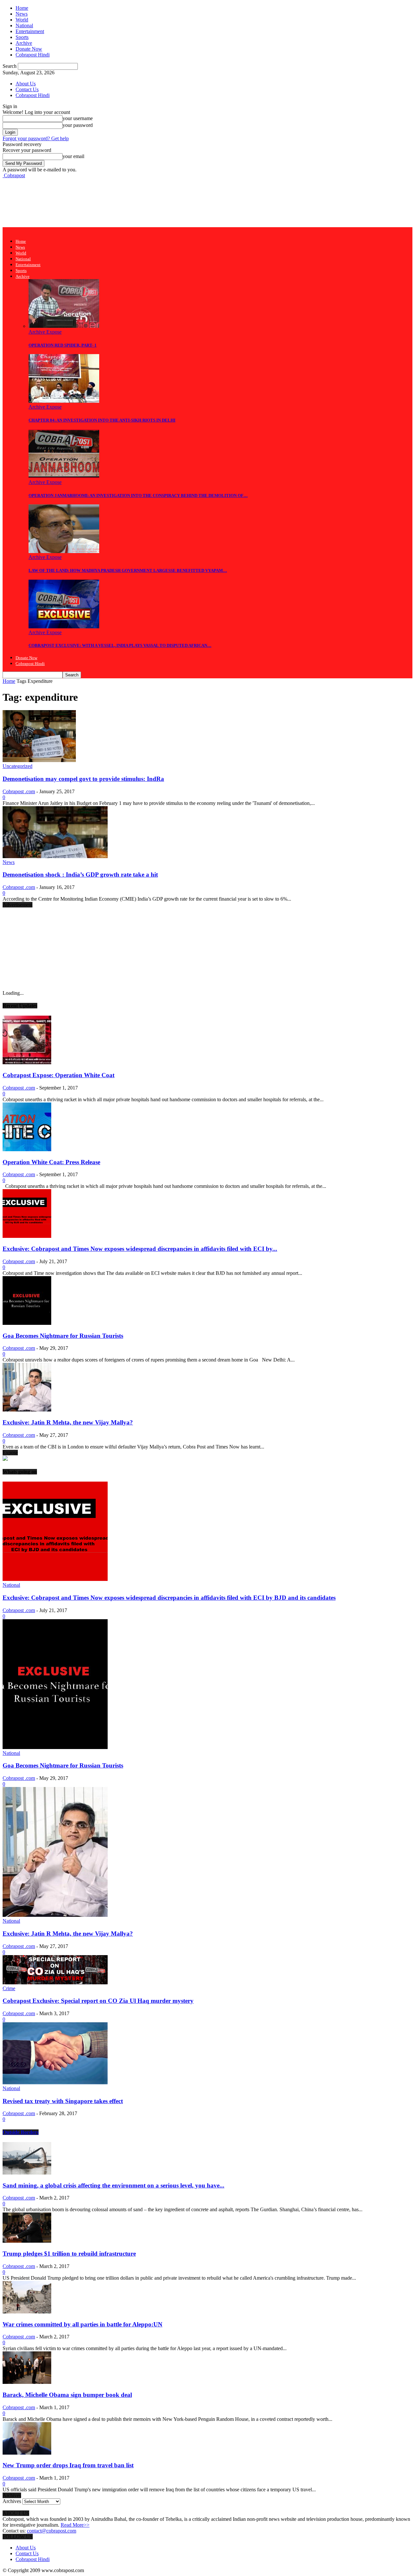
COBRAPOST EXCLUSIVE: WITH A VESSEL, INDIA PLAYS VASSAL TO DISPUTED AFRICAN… (120, 645)
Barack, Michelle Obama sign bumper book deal (67, 2395)
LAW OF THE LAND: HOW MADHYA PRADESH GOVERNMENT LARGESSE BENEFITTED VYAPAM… (128, 570)
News (22, 14)
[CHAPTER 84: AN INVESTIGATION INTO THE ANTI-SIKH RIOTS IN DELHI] (64, 401)
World (22, 20)
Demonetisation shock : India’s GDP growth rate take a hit (80, 875)
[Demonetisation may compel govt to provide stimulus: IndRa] (39, 760)
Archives (12, 2501)
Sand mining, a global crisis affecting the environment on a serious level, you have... (113, 2185)
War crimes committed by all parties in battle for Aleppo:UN (83, 2324)
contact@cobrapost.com (52, 2531)
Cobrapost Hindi (33, 55)
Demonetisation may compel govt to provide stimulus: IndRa (83, 779)
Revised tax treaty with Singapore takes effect (63, 2101)
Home (22, 8)
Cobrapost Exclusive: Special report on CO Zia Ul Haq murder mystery (98, 2001)
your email (73, 156)
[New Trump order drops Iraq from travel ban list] (27, 2453)
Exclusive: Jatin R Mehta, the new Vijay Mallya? (68, 1422)
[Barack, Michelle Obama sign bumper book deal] (27, 2382)
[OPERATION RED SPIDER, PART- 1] (64, 326)
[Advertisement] (121, 202)
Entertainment (30, 31)
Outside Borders (21, 2132)
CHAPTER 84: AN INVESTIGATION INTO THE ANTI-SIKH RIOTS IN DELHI (102, 420)
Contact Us (27, 89)
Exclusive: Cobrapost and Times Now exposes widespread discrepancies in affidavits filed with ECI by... (140, 1249)
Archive (24, 43)
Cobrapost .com (19, 791)
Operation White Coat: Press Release (51, 1162)
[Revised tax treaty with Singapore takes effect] (55, 2083)
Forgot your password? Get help (36, 138)
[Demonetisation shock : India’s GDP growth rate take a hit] (55, 856)
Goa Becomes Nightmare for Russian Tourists (63, 1336)
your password (78, 125)
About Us (26, 84)
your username (78, 118)
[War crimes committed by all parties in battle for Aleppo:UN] (27, 2312)
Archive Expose (45, 332)
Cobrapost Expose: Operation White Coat (59, 1075)
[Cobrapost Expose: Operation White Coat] (27, 1062)
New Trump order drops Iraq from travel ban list (68, 2465)
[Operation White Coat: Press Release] (27, 1149)
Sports (22, 37)
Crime (9, 1988)
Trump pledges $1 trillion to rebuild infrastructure (69, 2254)
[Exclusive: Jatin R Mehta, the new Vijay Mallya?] (27, 1410)
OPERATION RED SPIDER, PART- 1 (63, 345)
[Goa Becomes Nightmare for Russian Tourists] (27, 1323)
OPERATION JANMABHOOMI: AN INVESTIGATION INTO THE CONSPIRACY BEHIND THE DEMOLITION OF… (138, 495)
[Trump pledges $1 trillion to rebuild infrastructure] (27, 2241)
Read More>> (75, 2525)
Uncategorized (18, 766)
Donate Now (29, 49)
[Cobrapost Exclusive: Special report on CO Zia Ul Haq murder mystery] (55, 1983)
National (24, 25)
